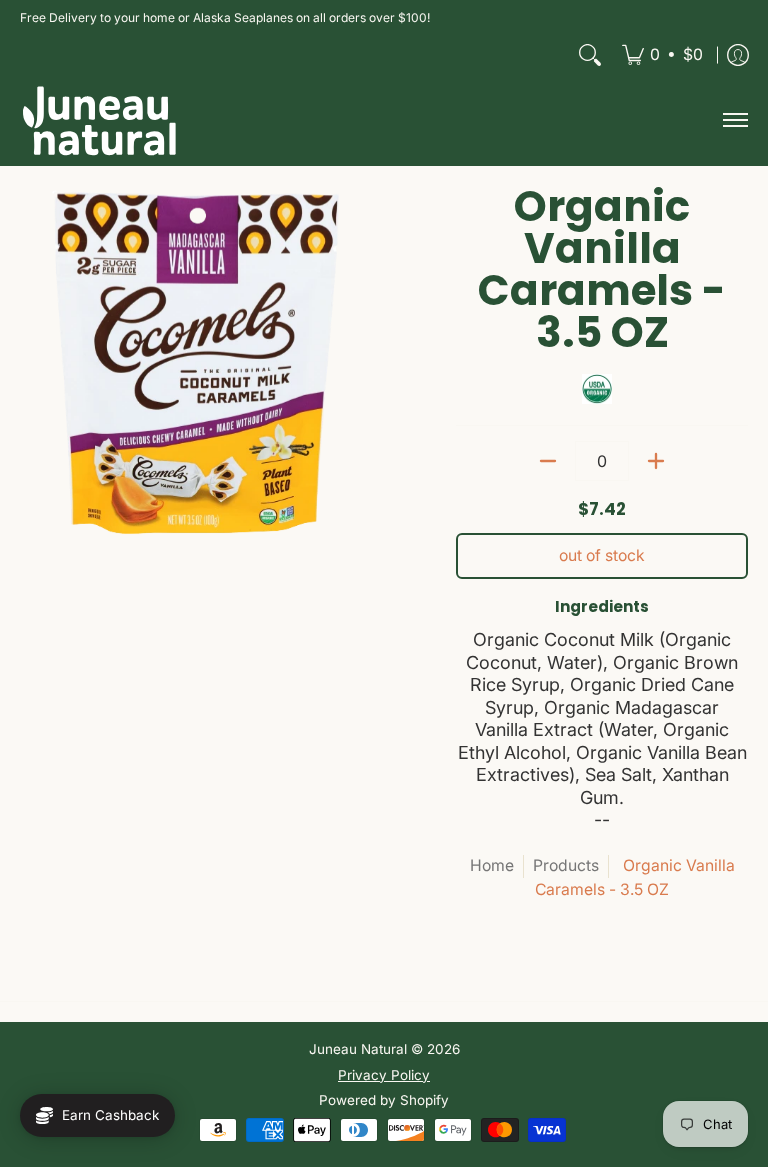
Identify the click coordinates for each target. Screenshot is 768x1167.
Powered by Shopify (384, 1100)
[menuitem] (662, 55)
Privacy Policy (384, 1075)
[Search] (590, 55)
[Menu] (734, 120)
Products (566, 865)
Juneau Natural (358, 1049)
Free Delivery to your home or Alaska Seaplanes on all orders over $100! (225, 17)
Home (492, 865)
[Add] (656, 461)
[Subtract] (548, 461)
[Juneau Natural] (100, 120)
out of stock (602, 555)
